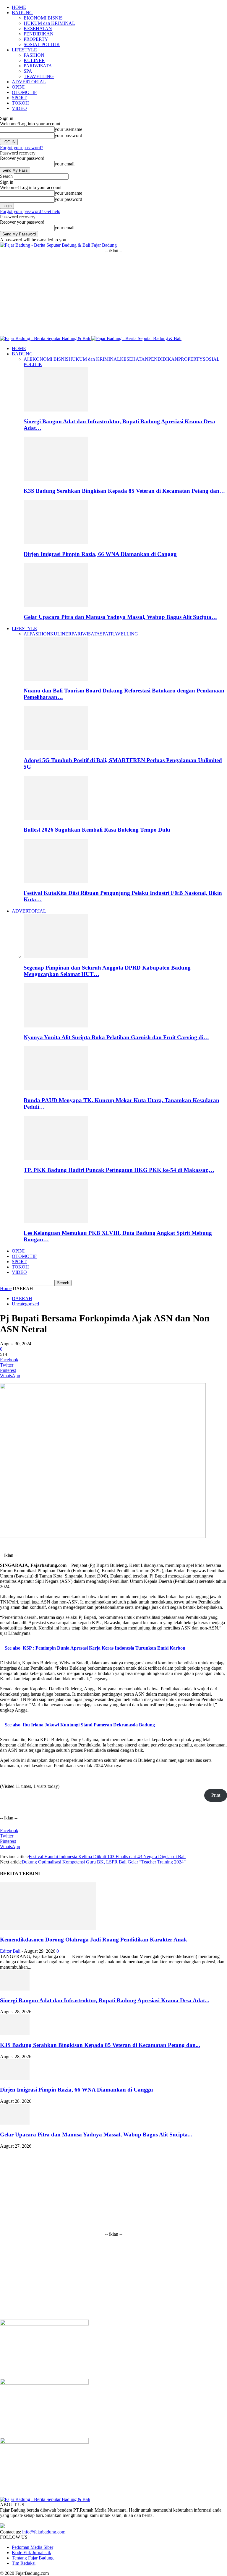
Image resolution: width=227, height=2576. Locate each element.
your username (68, 129)
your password (68, 135)
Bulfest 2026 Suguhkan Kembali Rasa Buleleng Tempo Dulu (98, 830)
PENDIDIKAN (39, 34)
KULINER (34, 60)
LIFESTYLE (24, 50)
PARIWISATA (38, 66)
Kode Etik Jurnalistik (31, 2553)
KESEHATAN (38, 29)
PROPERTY (36, 39)
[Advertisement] (113, 295)
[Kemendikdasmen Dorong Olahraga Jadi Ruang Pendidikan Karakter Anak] (48, 1928)
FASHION (34, 55)
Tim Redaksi (24, 2563)
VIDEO (19, 108)
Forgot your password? (22, 148)
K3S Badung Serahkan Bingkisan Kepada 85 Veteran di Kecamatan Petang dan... (100, 2045)
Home (6, 1288)
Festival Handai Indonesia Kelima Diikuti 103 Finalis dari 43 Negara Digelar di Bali (107, 1857)
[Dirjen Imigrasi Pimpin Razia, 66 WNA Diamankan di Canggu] (56, 543)
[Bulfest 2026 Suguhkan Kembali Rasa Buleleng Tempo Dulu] (56, 818)
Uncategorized (25, 1304)
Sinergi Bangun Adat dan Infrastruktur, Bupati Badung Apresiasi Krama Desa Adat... (105, 2000)
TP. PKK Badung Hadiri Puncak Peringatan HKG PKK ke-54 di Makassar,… (119, 1170)
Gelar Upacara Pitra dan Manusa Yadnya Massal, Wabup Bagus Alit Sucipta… (120, 617)
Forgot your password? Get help (30, 211)
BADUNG (22, 13)
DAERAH (22, 1298)
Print (216, 1795)
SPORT (19, 98)
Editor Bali (10, 1951)
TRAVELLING (39, 76)
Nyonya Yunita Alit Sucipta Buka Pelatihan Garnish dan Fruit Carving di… (116, 1037)
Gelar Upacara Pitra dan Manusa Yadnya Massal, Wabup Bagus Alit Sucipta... (96, 2135)
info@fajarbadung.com (44, 2532)
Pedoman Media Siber (33, 2547)
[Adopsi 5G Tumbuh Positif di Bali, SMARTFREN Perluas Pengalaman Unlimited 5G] (56, 749)
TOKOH (20, 103)
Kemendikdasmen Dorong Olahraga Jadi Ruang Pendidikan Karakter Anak (94, 1940)
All (27, 359)
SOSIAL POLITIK (42, 44)
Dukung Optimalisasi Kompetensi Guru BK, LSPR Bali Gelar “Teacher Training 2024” (104, 1862)
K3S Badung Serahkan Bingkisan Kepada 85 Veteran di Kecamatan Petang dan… (124, 491)
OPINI (18, 87)
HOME (19, 7)
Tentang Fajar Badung (33, 2558)
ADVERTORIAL (29, 82)
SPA (28, 71)
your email (65, 164)
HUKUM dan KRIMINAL (49, 23)
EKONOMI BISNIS (43, 18)
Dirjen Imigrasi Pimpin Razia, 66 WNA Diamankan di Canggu (100, 554)
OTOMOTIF (24, 92)
